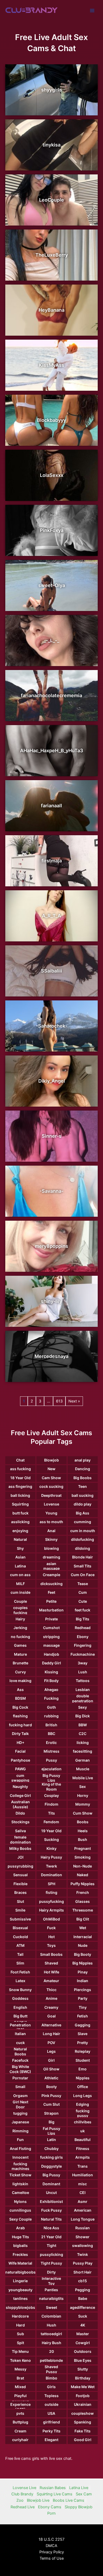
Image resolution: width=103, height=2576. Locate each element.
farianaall (51, 806)
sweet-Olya (52, 585)
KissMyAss (51, 365)
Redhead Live (23, 2507)
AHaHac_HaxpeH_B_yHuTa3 (52, 751)
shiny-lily (51, 1301)
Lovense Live (24, 2488)
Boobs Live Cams (69, 2500)
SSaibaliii (51, 971)
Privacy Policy (52, 2552)
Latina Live (79, 2488)
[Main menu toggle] (92, 11)
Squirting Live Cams (55, 2494)
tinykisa (51, 145)
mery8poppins (51, 1246)
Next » (74, 1401)
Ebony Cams (50, 2507)
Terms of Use (52, 2558)
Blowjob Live (38, 2500)
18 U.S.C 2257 (51, 2539)
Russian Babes (53, 2488)
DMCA (51, 2546)
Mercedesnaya (51, 1356)
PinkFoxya (52, 530)
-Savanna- (51, 1191)
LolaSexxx (52, 475)
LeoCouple (51, 200)
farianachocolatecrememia (51, 695)
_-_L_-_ (51, 640)
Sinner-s (52, 1136)
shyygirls (52, 90)
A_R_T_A (51, 916)
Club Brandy (22, 2494)
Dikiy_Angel (52, 1081)
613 (59, 1401)
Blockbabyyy (51, 420)
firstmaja (52, 861)
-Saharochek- (52, 1026)
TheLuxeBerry (52, 255)
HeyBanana (51, 310)
